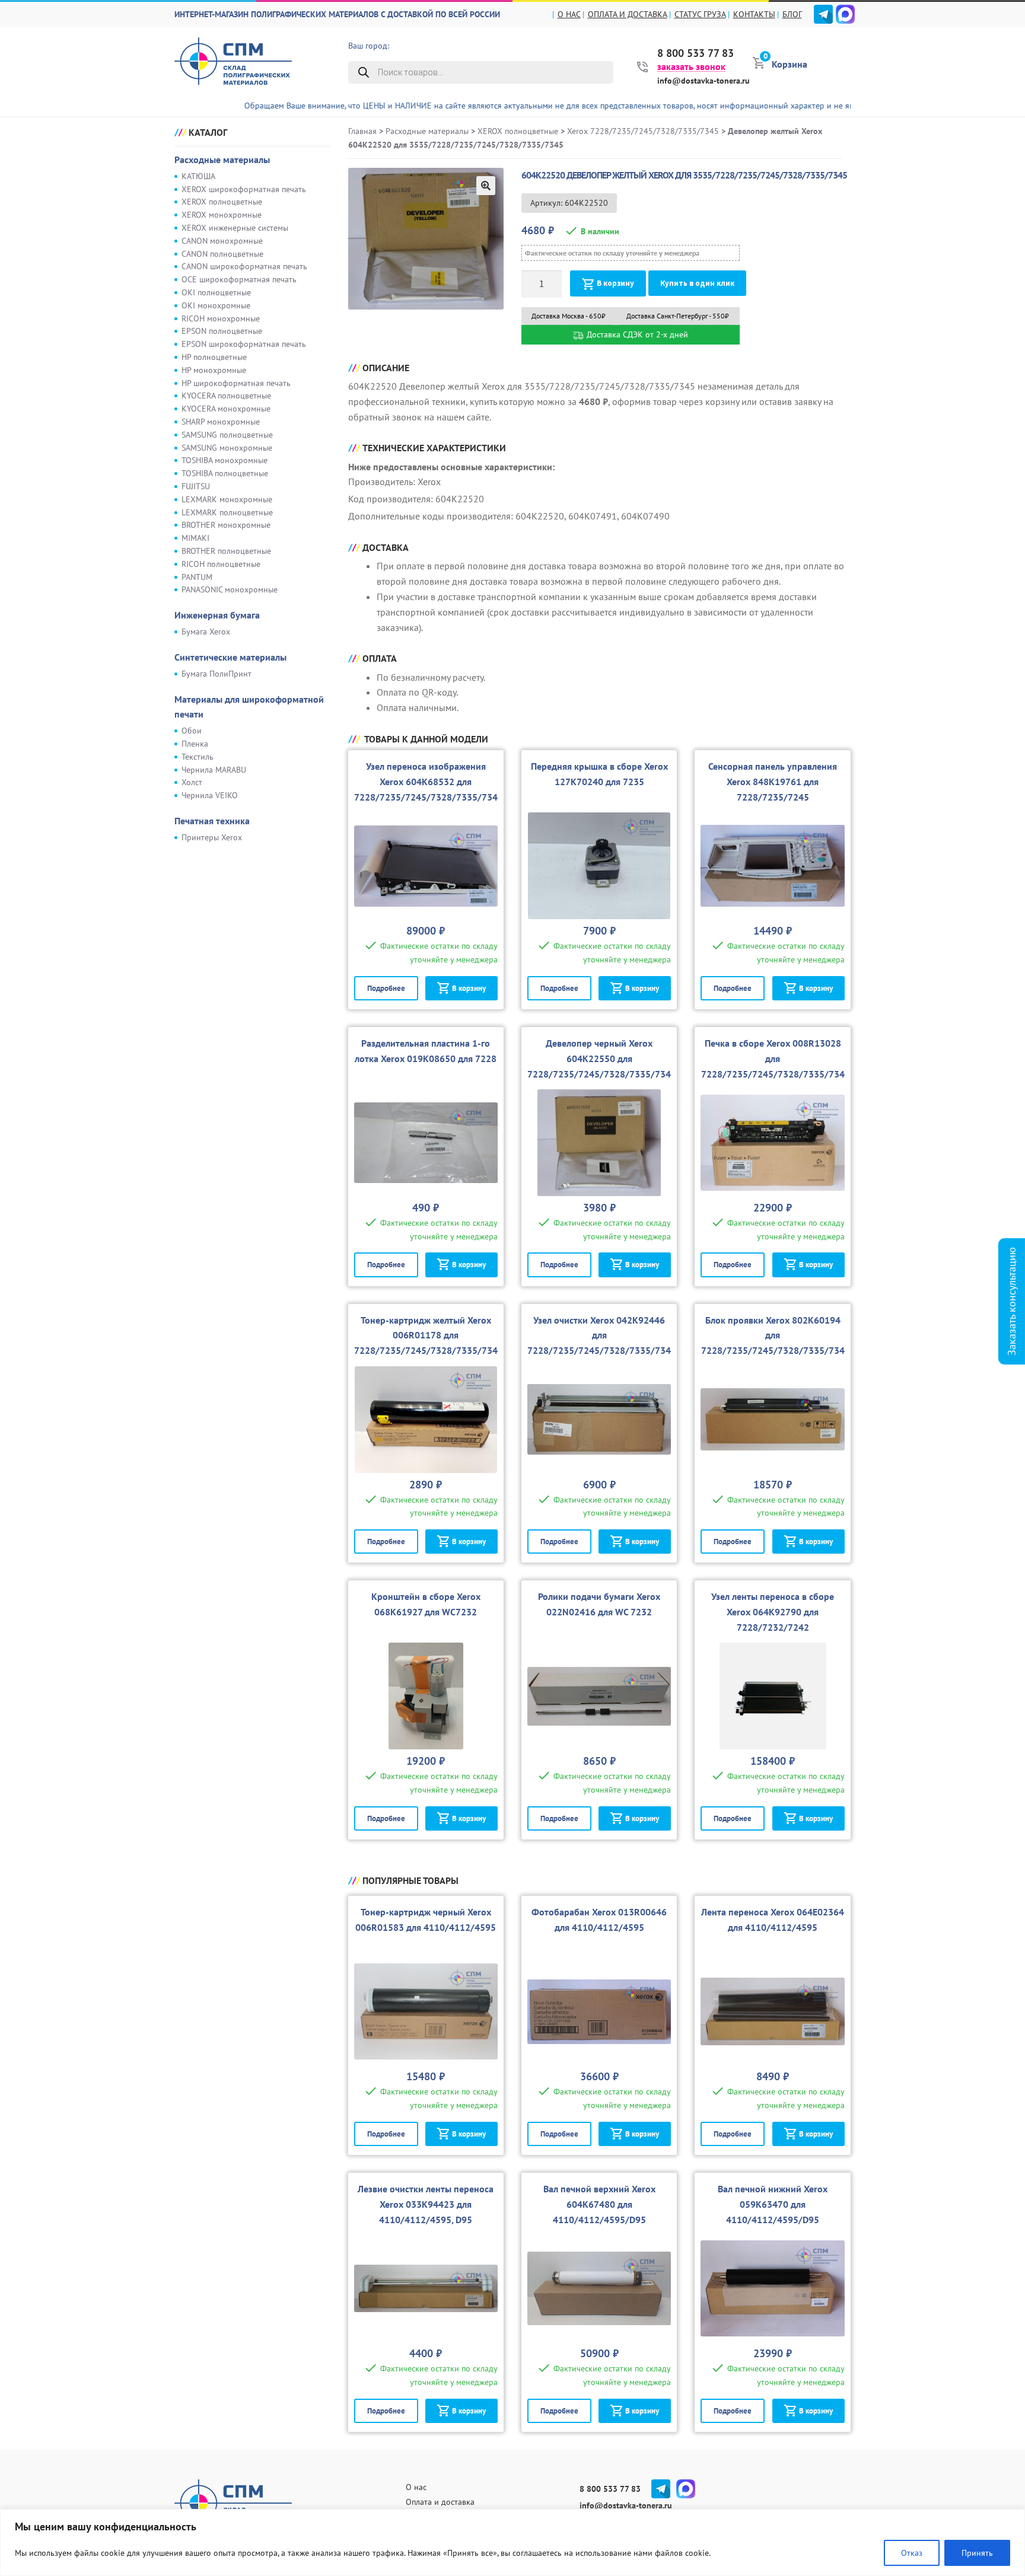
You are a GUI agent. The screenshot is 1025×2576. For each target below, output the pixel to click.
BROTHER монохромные (226, 525)
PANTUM (197, 577)
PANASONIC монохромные (230, 589)
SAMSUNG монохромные (227, 448)
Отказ (912, 2553)
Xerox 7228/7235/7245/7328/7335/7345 (643, 131)
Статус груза (700, 14)
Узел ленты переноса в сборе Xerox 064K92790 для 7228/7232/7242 (773, 1612)
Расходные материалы (222, 160)
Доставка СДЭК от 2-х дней (636, 334)
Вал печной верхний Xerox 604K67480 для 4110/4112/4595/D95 (599, 2204)
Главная (362, 131)
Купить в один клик (697, 283)
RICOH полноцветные (221, 564)
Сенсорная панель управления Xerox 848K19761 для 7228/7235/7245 (773, 782)
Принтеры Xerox (212, 837)
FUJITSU (196, 486)
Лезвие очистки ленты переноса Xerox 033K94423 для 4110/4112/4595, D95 (426, 2204)
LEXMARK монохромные (227, 499)
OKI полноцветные (216, 292)
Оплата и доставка (628, 14)
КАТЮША (198, 176)
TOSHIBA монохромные (225, 460)
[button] (486, 186)
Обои (192, 731)
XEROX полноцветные (222, 202)
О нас (569, 14)
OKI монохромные (216, 305)
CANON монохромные (222, 241)
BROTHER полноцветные (226, 551)
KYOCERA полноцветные (226, 396)
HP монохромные (214, 370)
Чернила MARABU (214, 770)
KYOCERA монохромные (226, 409)
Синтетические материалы (230, 657)
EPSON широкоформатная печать (244, 344)
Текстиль (198, 757)
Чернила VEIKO (210, 795)
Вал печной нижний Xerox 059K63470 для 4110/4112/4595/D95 (773, 2204)
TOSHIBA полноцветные (225, 473)
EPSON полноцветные (222, 331)
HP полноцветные (214, 357)
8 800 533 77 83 (695, 53)
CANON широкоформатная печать (244, 266)
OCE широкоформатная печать (239, 279)
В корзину (615, 283)
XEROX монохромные (222, 215)
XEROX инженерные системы (235, 228)
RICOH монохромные (221, 318)
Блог (792, 14)
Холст (192, 782)
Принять (977, 2553)
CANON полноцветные (222, 254)
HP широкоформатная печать (236, 383)
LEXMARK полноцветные (227, 512)
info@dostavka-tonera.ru (704, 81)
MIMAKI (195, 538)
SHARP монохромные (221, 422)
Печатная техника (212, 821)
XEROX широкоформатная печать (244, 189)
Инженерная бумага (217, 615)
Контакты (754, 14)
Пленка (195, 744)
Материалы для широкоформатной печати (249, 707)
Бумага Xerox (206, 632)
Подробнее (386, 988)
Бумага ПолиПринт (217, 674)
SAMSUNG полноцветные (227, 435)
